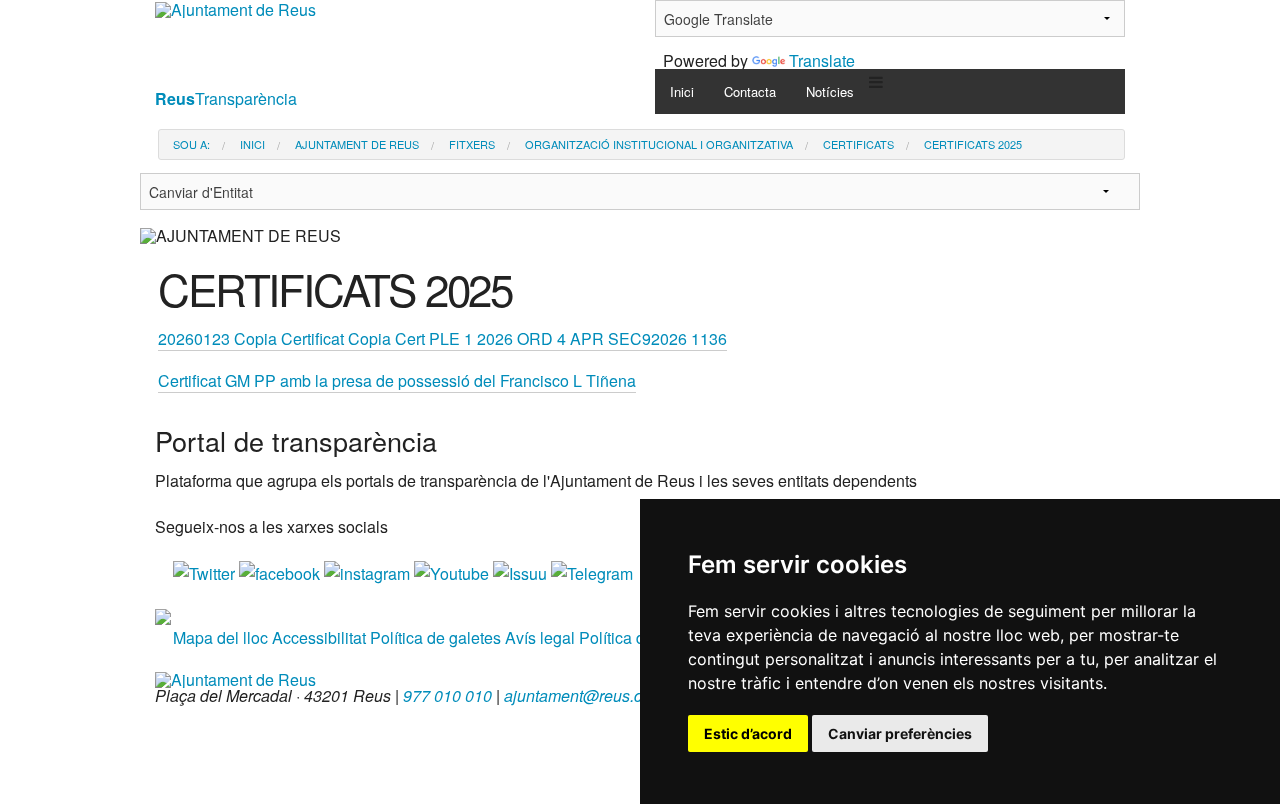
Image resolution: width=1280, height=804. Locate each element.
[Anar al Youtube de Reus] (453, 571)
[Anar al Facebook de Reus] (281, 571)
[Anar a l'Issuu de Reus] (522, 571)
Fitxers (472, 144)
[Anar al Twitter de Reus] (206, 571)
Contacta (750, 91)
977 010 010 (447, 695)
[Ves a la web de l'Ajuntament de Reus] (235, 677)
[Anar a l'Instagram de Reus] (369, 571)
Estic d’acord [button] (748, 733)
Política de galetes (435, 637)
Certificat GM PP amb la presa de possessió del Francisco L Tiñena (397, 380)
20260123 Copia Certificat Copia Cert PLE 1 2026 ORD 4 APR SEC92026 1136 (442, 338)
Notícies (830, 91)
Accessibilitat (319, 637)
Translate (822, 60)
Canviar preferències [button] (900, 733)
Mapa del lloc (220, 637)
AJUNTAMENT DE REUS (357, 144)
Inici (682, 91)
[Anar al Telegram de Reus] (592, 571)
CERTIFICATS (858, 144)
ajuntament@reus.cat (579, 695)
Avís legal (540, 637)
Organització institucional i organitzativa (659, 144)
